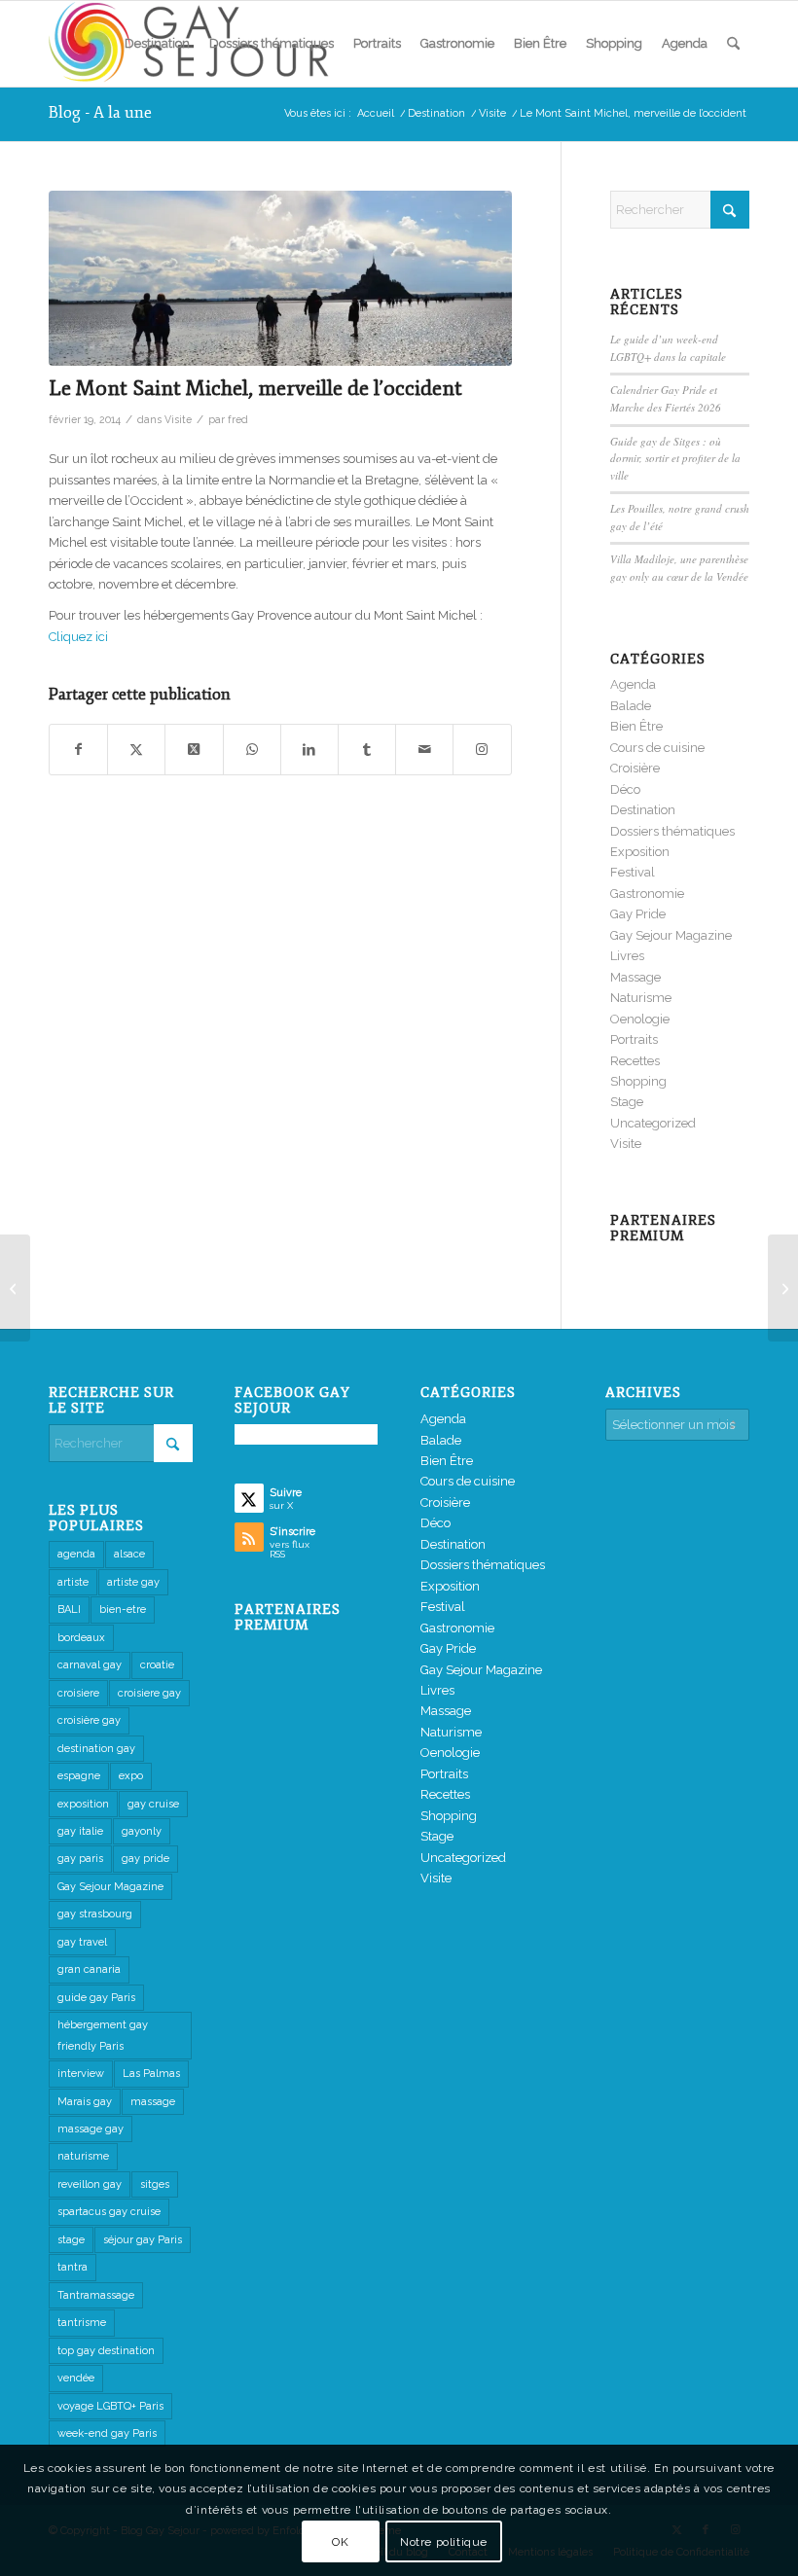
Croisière (635, 768)
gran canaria (89, 1969)
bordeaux (81, 1638)
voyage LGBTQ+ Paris (110, 2406)
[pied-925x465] (280, 279)
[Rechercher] (733, 44)
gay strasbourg (95, 1914)
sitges (155, 2184)
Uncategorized (653, 1123)
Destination (643, 810)
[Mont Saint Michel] (15, 1288)
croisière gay (89, 1720)
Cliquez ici (78, 637)
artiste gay (133, 1582)
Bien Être (636, 726)
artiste (73, 1582)
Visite (178, 419)
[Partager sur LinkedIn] (309, 750)
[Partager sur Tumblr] (367, 750)
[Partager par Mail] (424, 750)
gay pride (145, 1859)
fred (238, 419)
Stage (627, 1102)
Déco (625, 789)
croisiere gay (149, 1693)
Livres (627, 956)
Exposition (640, 852)
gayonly (142, 1831)
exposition (83, 1804)
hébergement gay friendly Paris (103, 2035)
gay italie (80, 1831)
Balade (631, 706)
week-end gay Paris (107, 2433)
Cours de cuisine (657, 748)
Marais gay (85, 2102)
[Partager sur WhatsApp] (252, 750)
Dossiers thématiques (672, 831)
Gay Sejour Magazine (671, 935)
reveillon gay (90, 2184)
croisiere (78, 1693)
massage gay (91, 2129)
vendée (76, 2378)
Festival (633, 872)
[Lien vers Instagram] (482, 750)
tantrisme (82, 2323)
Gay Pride (638, 914)
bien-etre (123, 1610)
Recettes (635, 1061)
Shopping (638, 1081)
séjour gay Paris (143, 2240)
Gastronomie (647, 894)
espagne (79, 1776)
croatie (157, 1665)
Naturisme (641, 998)
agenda (76, 1554)
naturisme (83, 2156)
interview (81, 2074)
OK (340, 2542)
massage (153, 2102)
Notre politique (444, 2542)
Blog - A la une (100, 113)
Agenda (633, 684)
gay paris (80, 1859)
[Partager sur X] (136, 750)
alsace (129, 1554)
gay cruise (153, 1804)
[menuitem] (157, 44)
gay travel (82, 1942)
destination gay (96, 1749)
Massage (635, 977)
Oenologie (640, 1019)
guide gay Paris (96, 1998)
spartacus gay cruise (109, 2212)
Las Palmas (151, 2074)
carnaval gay (90, 1665)
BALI (69, 1610)
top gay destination (106, 2351)
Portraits (634, 1039)
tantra (73, 2267)
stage (71, 2240)
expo (131, 1776)
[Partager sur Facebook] (78, 750)
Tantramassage (96, 2295)
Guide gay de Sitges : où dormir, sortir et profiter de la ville (675, 458)
